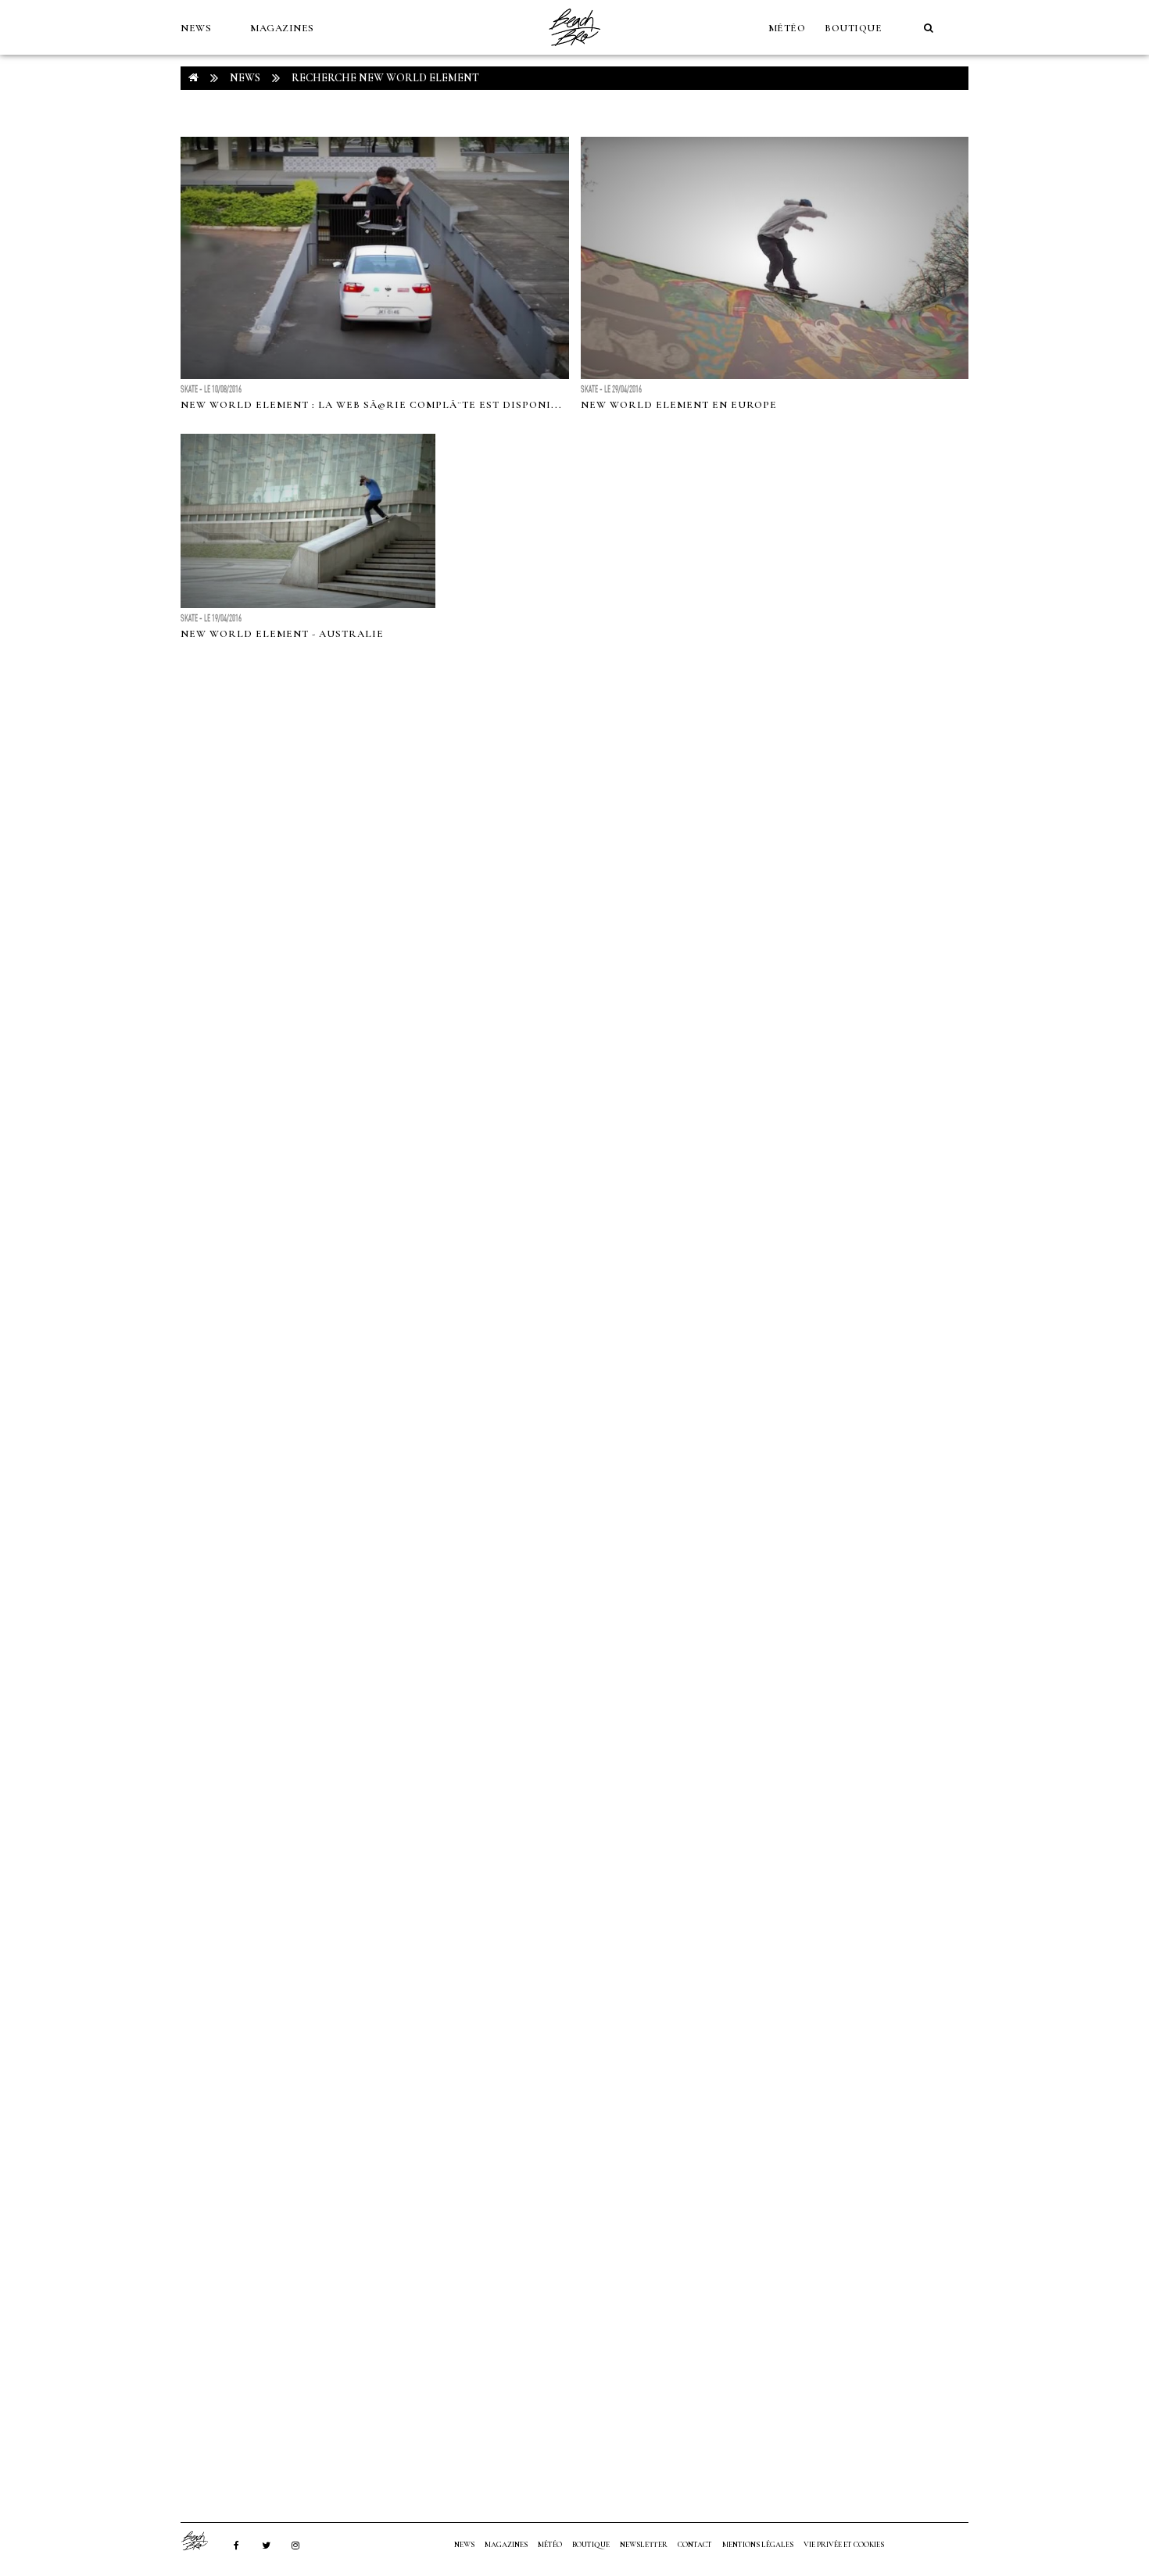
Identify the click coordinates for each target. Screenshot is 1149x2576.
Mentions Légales (758, 2545)
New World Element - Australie (282, 634)
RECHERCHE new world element (385, 78)
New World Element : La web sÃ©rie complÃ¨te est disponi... (371, 405)
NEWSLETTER (644, 2545)
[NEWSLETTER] (188, 83)
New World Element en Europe (679, 405)
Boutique (853, 28)
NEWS (196, 28)
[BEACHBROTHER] (202, 2541)
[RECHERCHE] (929, 28)
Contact (695, 2545)
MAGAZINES (282, 28)
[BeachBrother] (574, 51)
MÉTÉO (787, 28)
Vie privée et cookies (844, 2545)
